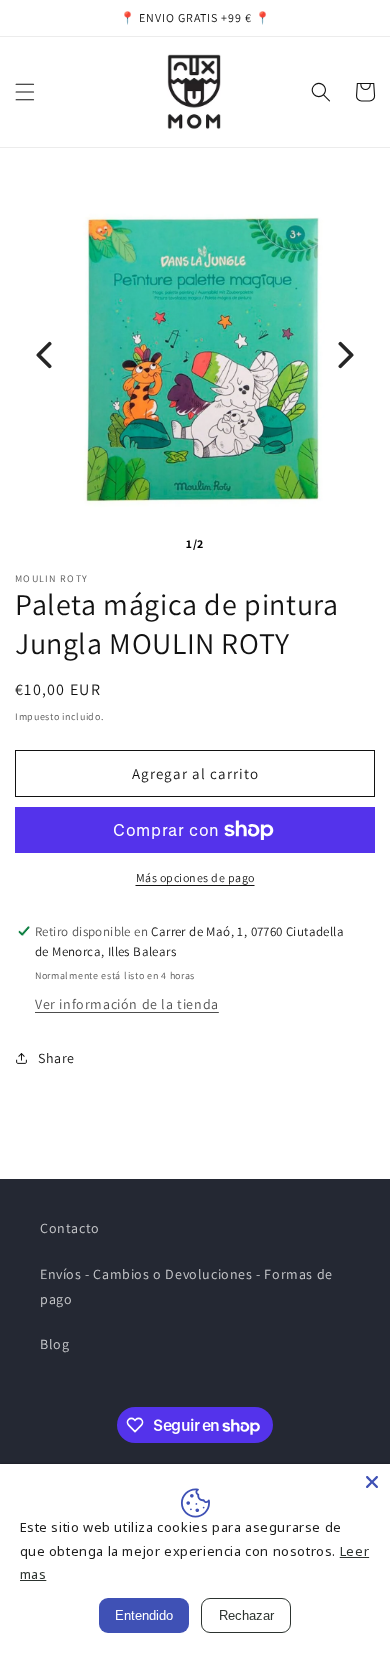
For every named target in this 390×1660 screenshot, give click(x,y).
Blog (54, 1344)
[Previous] (44, 355)
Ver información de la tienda (127, 1004)
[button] (25, 92)
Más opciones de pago (195, 877)
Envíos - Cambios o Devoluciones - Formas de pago (186, 1286)
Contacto (70, 1228)
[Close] (372, 1482)
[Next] (346, 355)
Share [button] (56, 1058)
